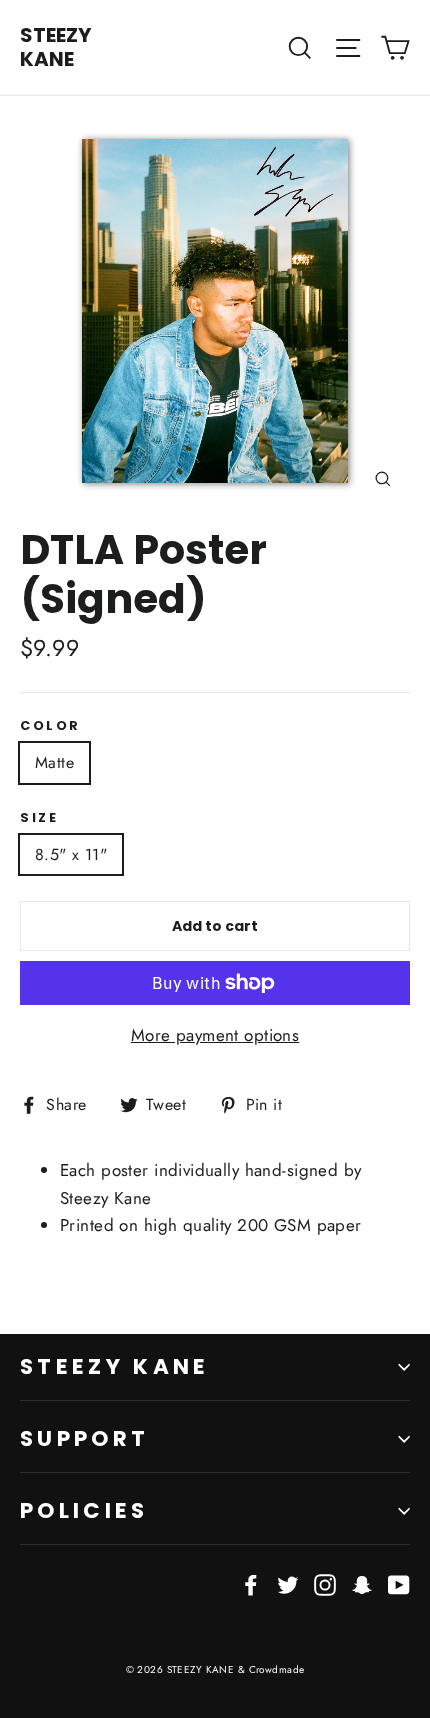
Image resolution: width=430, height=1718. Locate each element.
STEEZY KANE (55, 47)
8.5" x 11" (71, 854)
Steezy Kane (115, 1366)
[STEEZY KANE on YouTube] (399, 1583)
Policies (84, 1510)
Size (39, 817)
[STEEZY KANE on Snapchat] (362, 1583)
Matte (54, 762)
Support (84, 1438)
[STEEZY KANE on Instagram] (325, 1583)
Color (50, 725)
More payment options (215, 1035)
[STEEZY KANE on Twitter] (288, 1583)
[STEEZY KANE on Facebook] (251, 1583)
